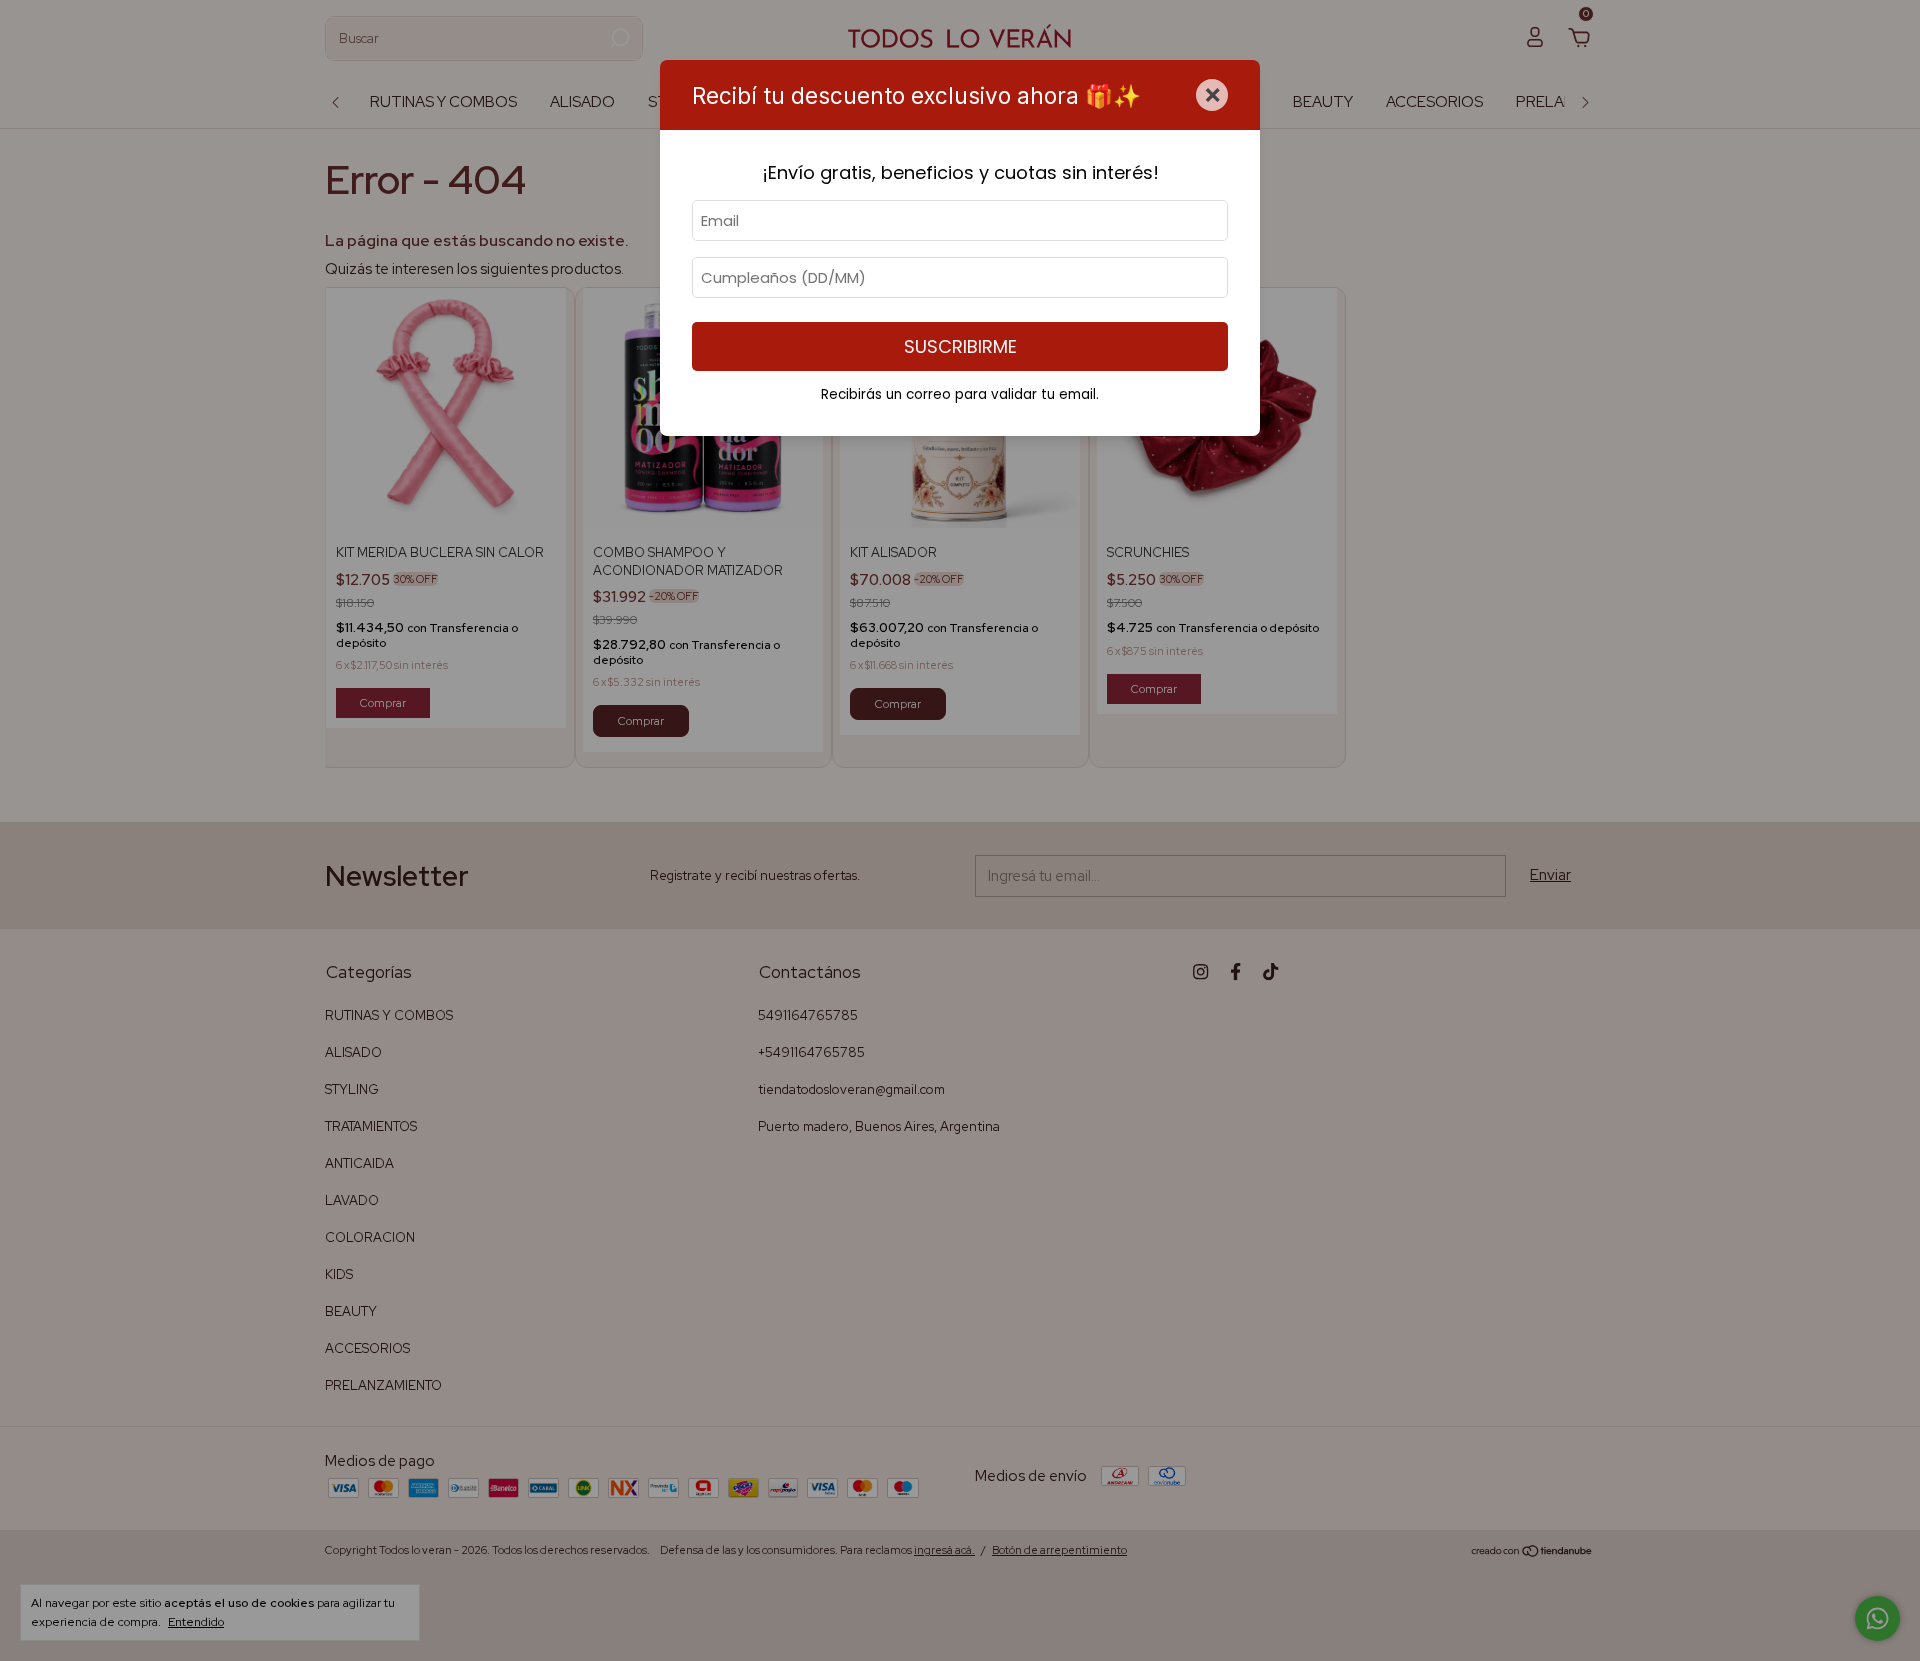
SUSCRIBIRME (960, 346)
